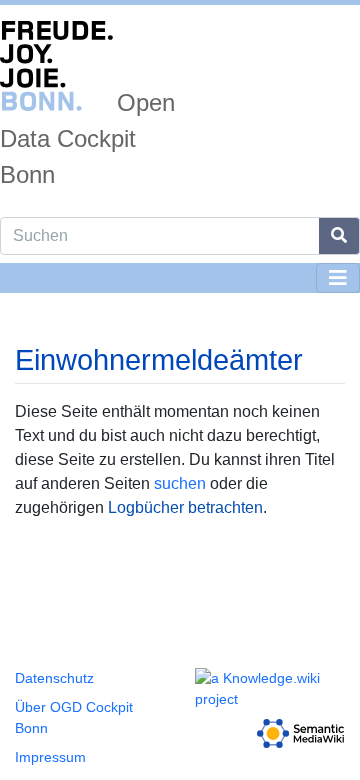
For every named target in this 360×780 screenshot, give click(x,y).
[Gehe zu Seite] (339, 236)
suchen (180, 483)
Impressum (50, 757)
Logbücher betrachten (185, 507)
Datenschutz (54, 678)
